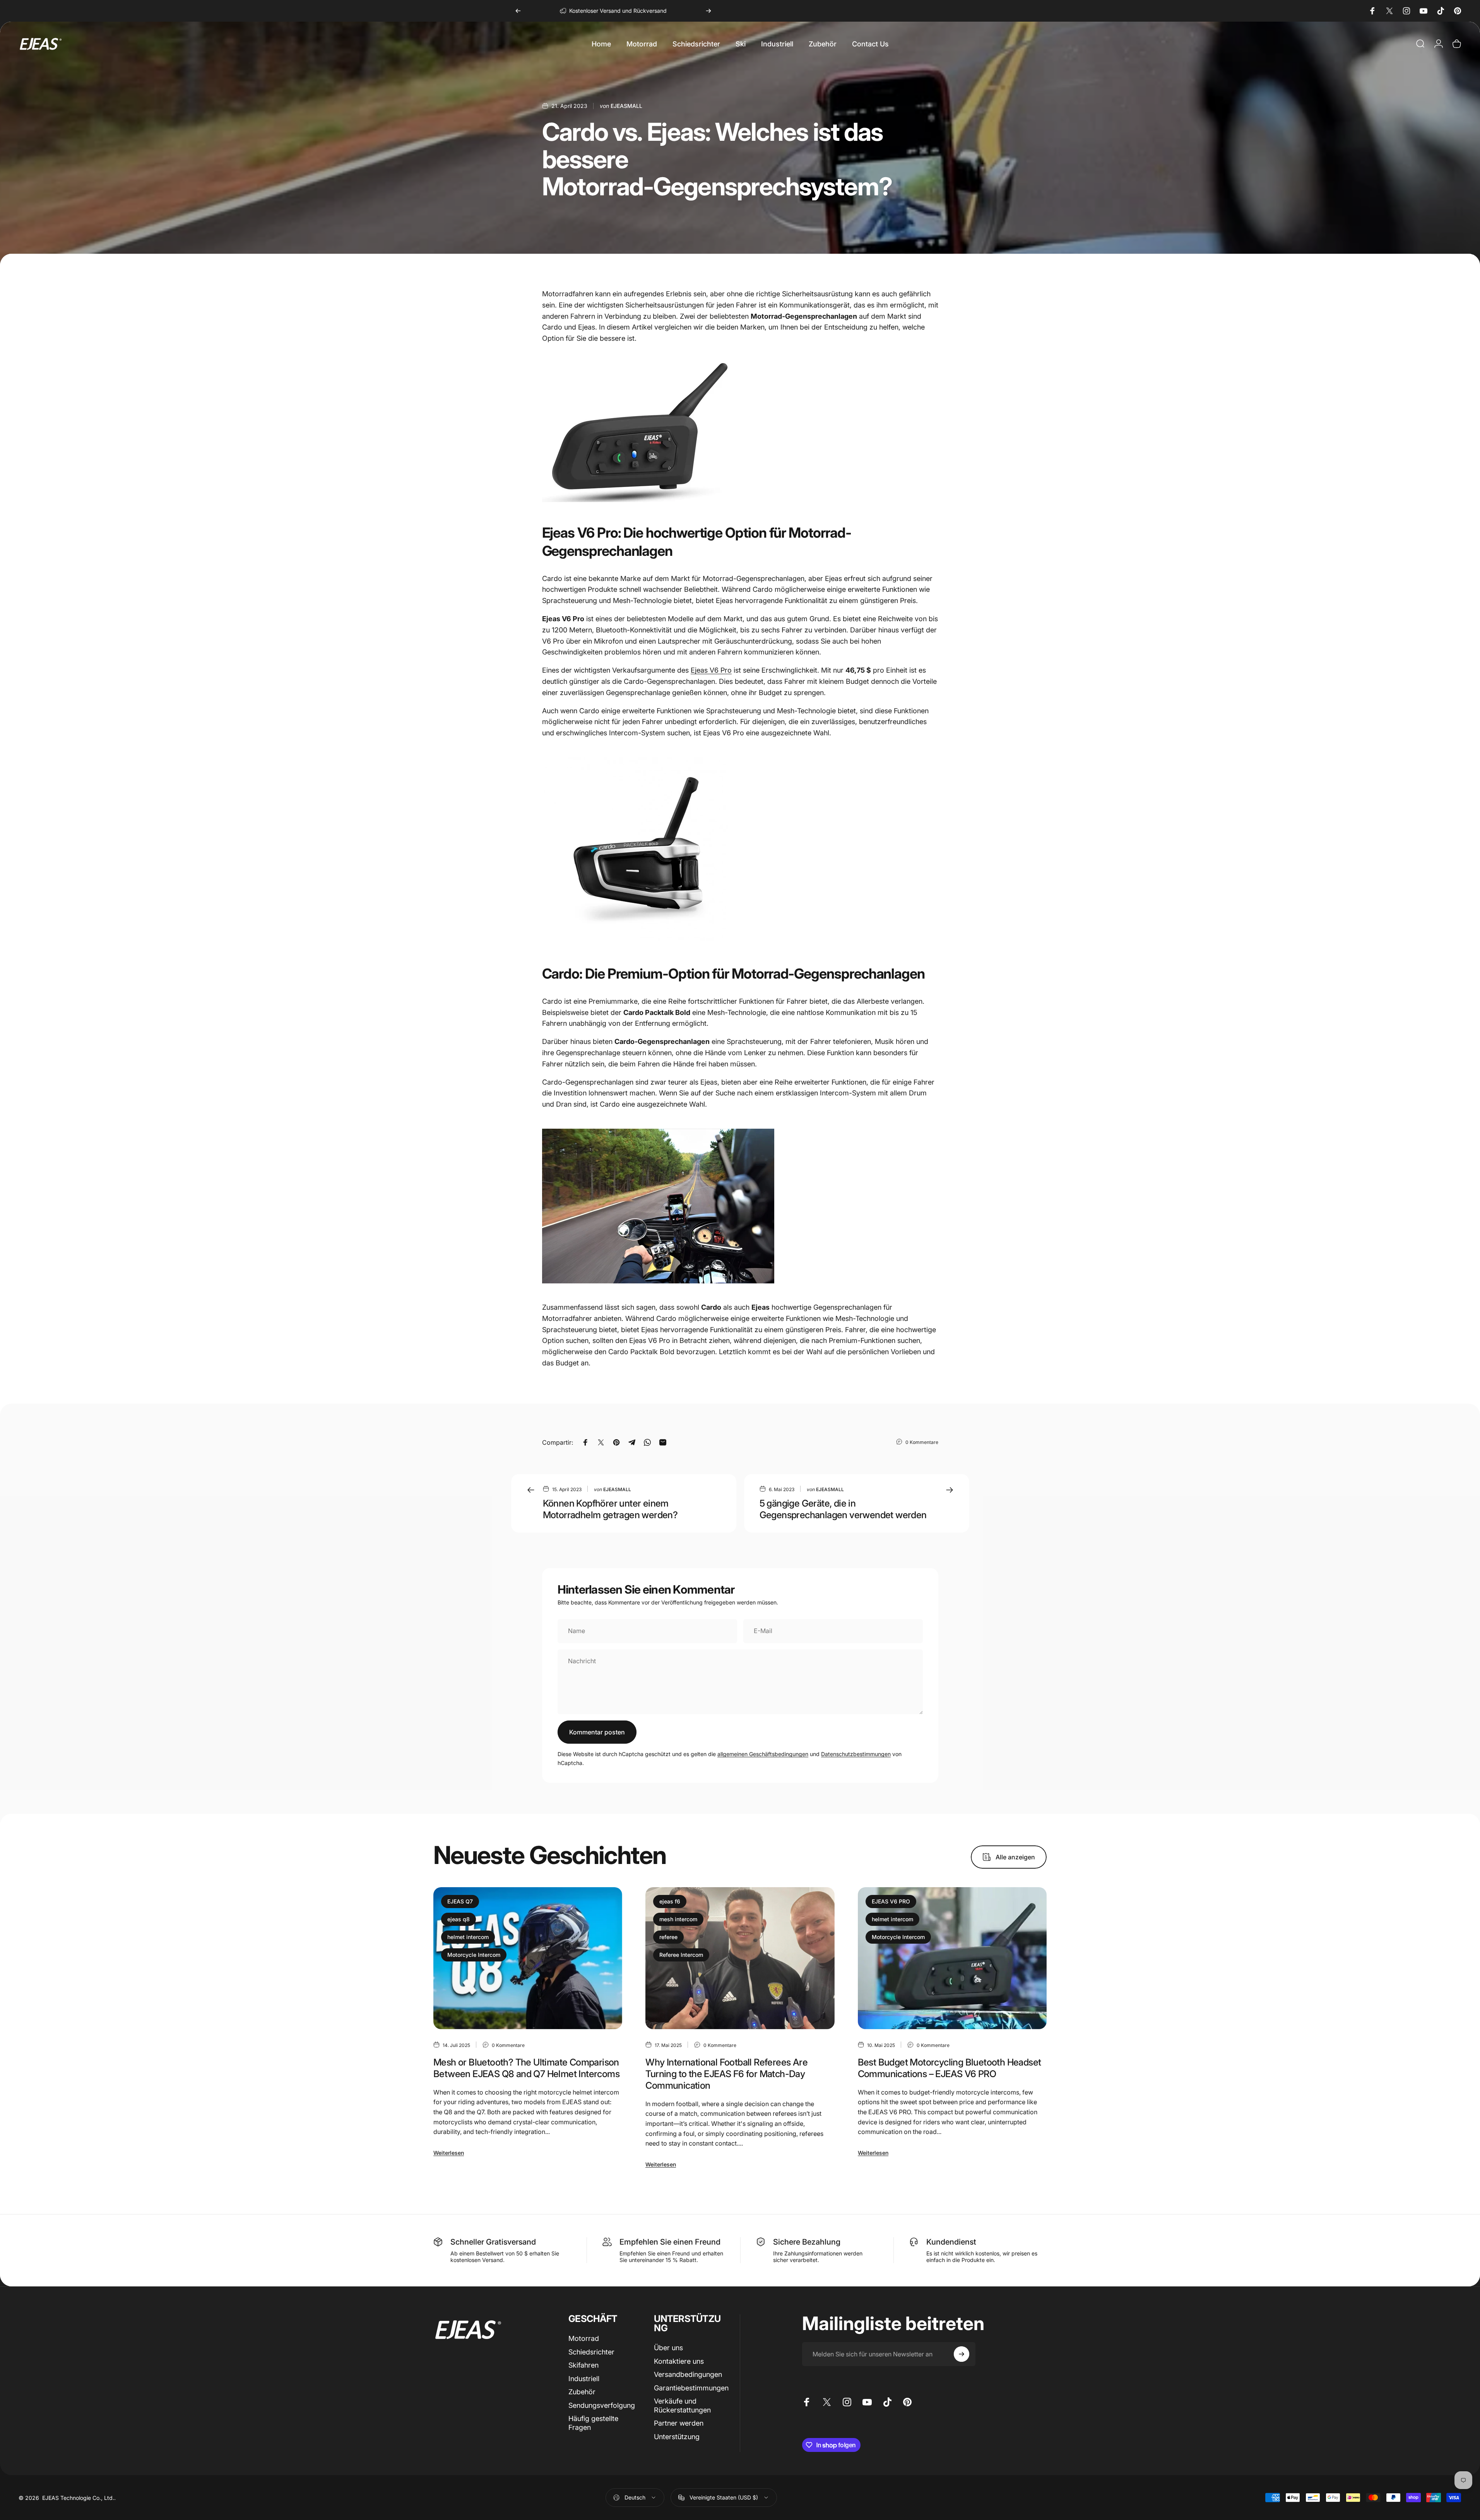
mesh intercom (678, 1919)
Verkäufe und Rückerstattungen (682, 2406)
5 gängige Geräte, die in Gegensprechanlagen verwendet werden (843, 1509)
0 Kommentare (922, 1442)
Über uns (668, 2348)
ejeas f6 (670, 1901)
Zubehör (582, 2392)
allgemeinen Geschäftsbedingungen (763, 1754)
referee (668, 1937)
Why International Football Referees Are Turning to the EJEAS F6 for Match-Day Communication (726, 2074)
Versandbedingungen (688, 2374)
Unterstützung (677, 2437)
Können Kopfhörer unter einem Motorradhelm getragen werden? (610, 1509)
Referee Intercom (681, 1955)
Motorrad (584, 2338)
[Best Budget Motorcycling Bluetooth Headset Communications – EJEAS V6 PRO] (952, 1958)
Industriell (584, 2379)
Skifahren (583, 2365)
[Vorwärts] (708, 11)
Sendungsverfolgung (602, 2405)
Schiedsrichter (591, 2352)
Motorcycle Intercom (474, 1955)
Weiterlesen (449, 2153)
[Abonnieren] (962, 2354)
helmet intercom (468, 1937)
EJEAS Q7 (460, 1901)
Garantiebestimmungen (691, 2388)
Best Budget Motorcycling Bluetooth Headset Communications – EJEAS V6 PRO (950, 2068)
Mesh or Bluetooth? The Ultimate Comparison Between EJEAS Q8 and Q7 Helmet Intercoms (526, 2068)
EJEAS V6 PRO (891, 1901)
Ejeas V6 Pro (711, 670)
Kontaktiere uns (679, 2361)
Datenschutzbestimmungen (856, 1754)
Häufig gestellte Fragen (593, 2423)
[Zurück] (518, 11)
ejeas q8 (459, 1919)
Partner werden (679, 2423)
